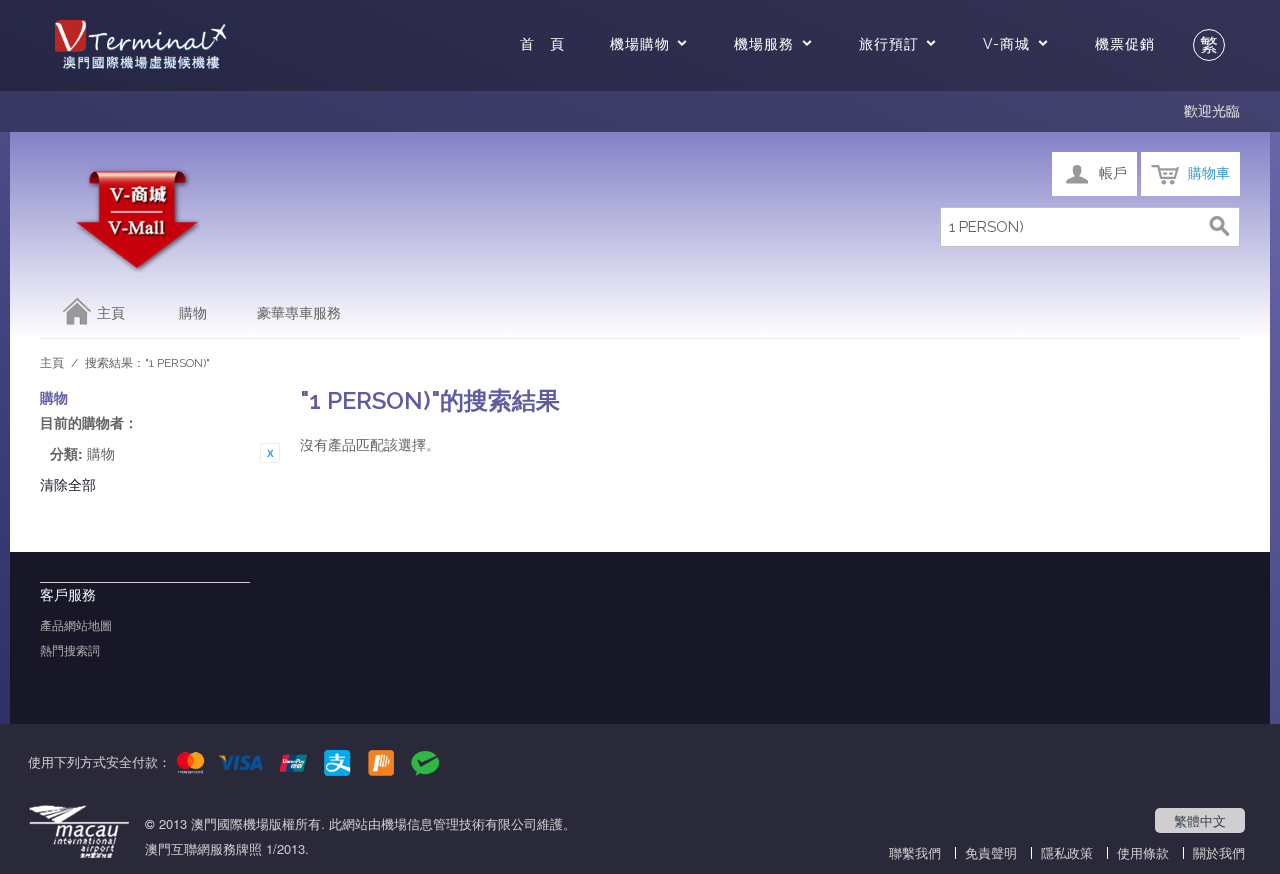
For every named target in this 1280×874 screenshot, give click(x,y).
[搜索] (1220, 227)
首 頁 (542, 44)
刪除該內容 (270, 453)
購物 (193, 313)
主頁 (111, 313)
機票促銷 (1125, 44)
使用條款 (1143, 852)
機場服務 (764, 44)
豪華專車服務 (299, 313)
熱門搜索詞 (70, 651)
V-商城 (1006, 44)
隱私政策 (1067, 852)
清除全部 (68, 484)
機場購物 (640, 44)
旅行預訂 (889, 44)
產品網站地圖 (76, 626)
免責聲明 (991, 852)
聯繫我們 (915, 852)
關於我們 (1219, 852)
